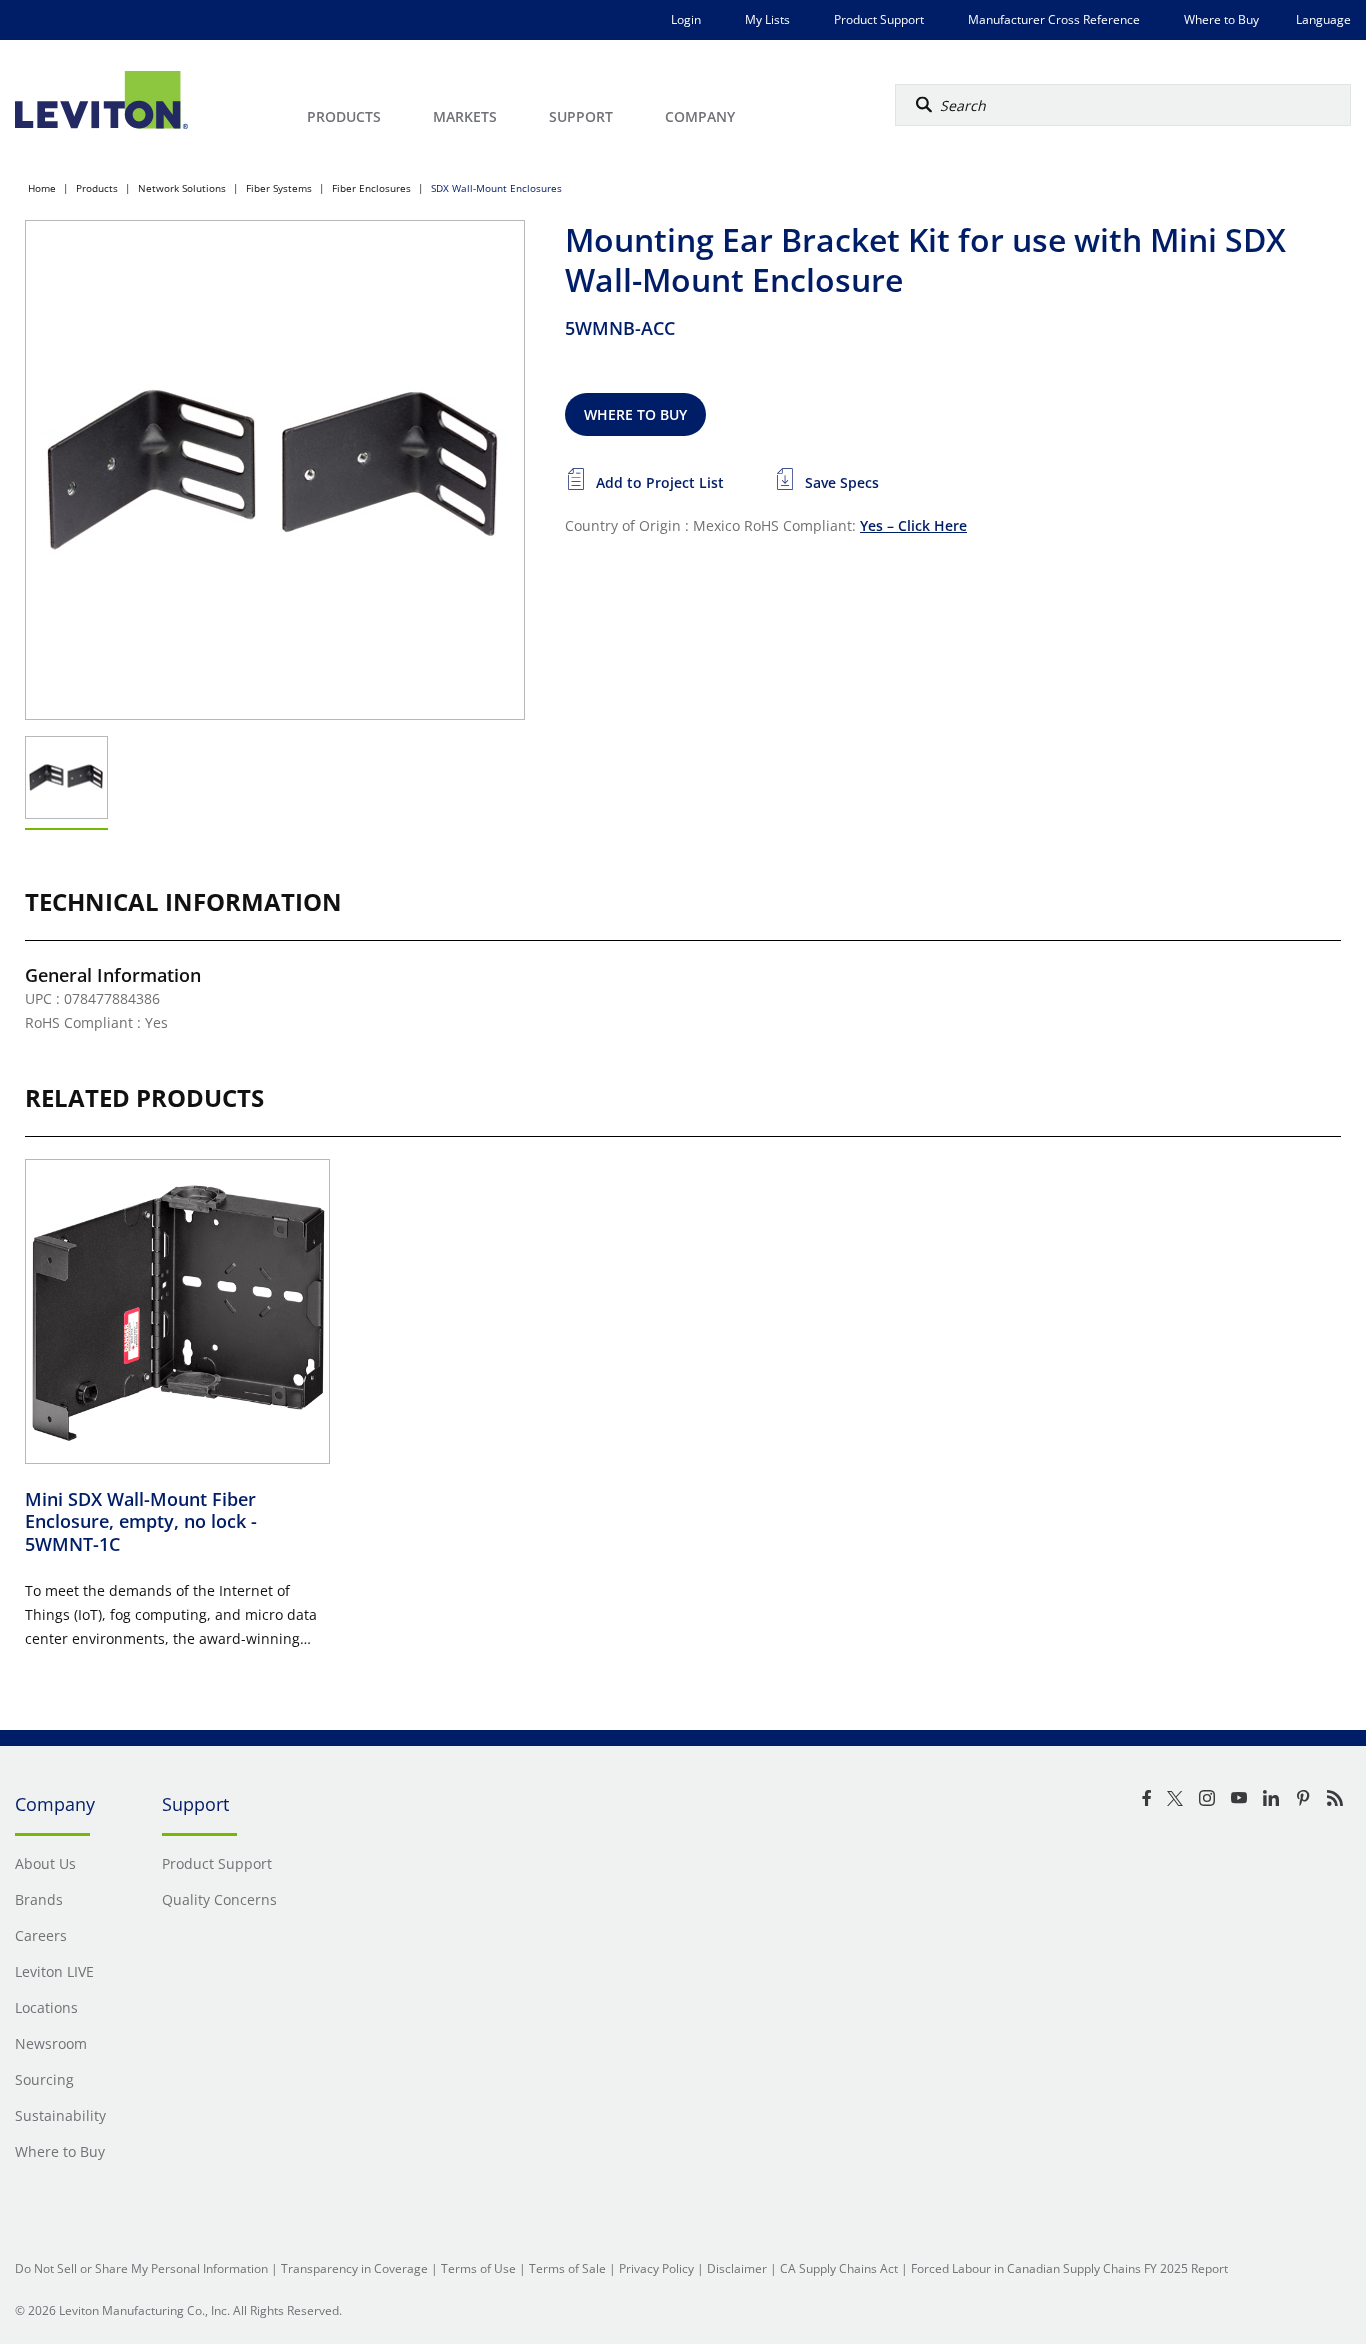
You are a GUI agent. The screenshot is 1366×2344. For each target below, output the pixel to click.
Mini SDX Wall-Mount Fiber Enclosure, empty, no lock (141, 1521)
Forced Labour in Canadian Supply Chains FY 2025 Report (1069, 2268)
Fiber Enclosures (371, 188)
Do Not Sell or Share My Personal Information (141, 2268)
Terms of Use (478, 2268)
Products (97, 188)
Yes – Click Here (913, 525)
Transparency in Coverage (354, 2268)
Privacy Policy (656, 2268)
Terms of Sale (567, 2268)
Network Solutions (182, 188)
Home (42, 188)
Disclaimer (737, 2268)
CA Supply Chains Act (839, 2268)
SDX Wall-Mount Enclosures (496, 188)
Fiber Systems (279, 188)
